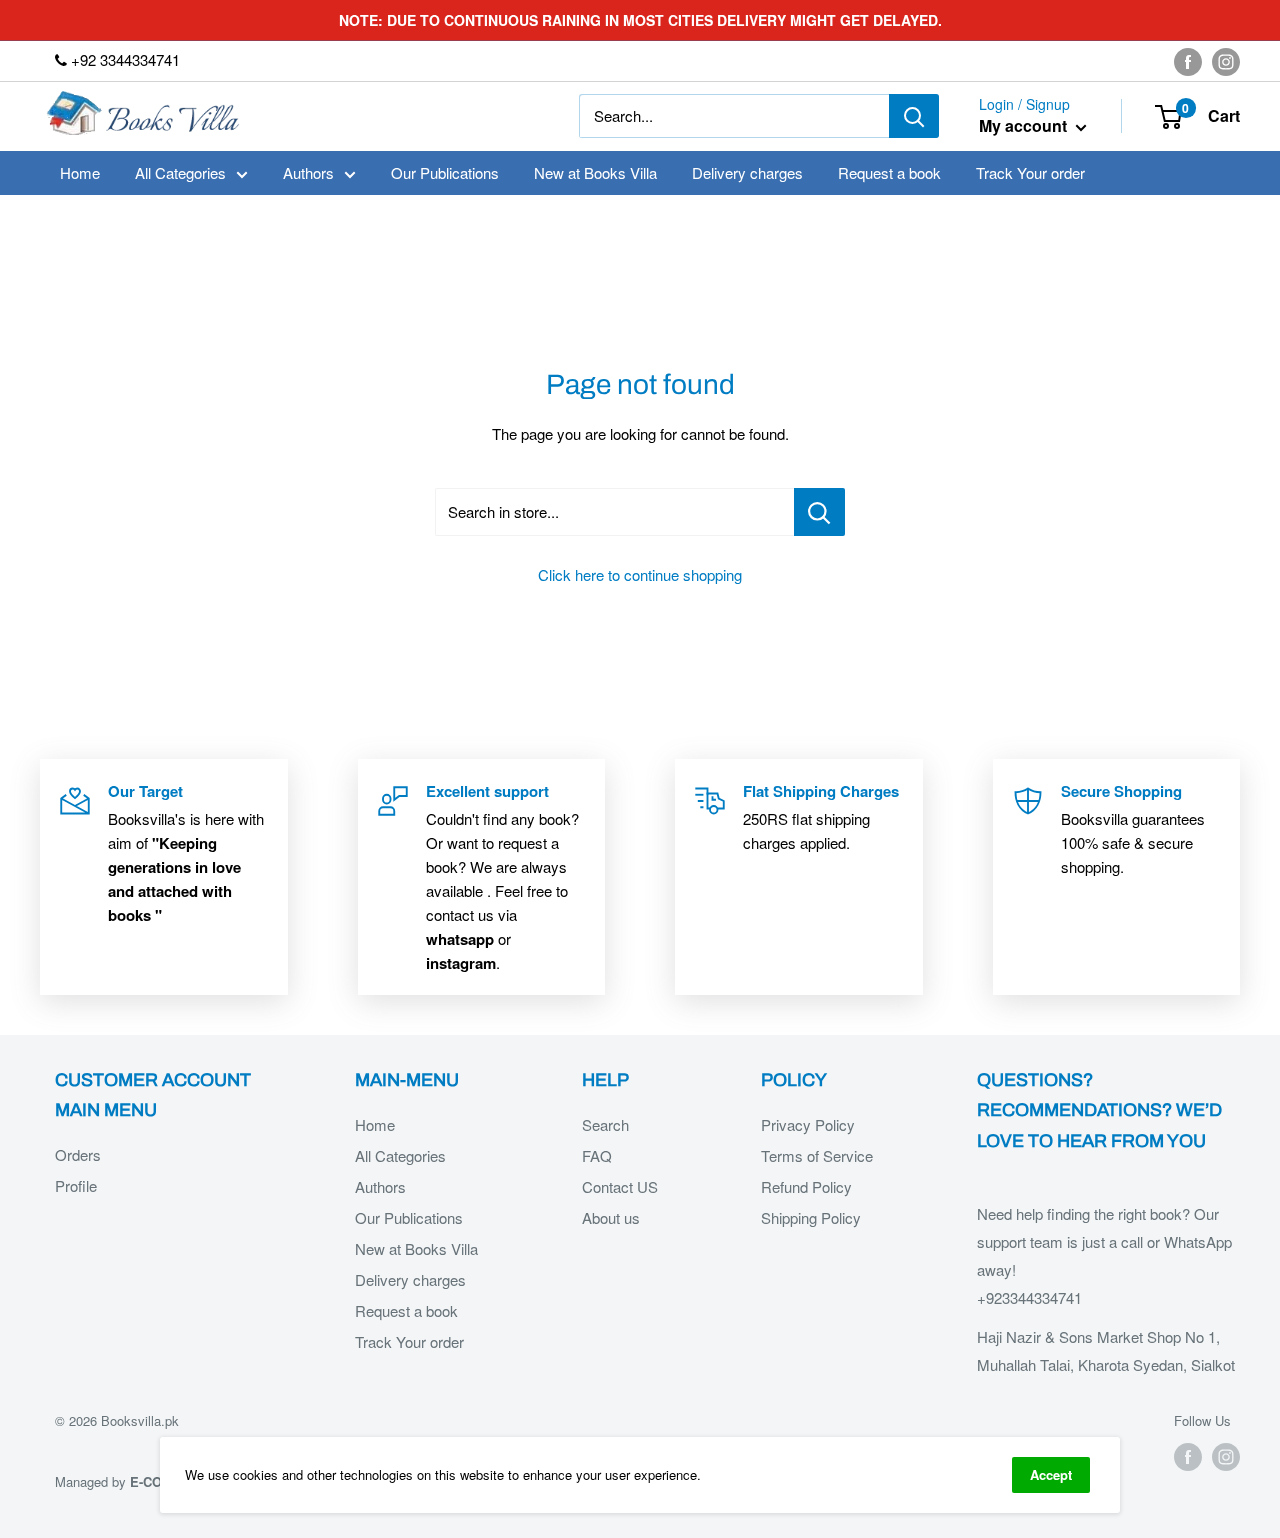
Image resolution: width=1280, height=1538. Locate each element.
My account (1025, 126)
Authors (308, 172)
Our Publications (445, 172)
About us (611, 1217)
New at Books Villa (595, 172)
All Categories (180, 172)
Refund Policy (806, 1186)
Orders (78, 1154)
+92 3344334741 (123, 59)
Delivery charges (747, 172)
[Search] (914, 116)
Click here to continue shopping (640, 574)
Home (80, 172)
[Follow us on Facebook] (1188, 61)
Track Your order (1030, 172)
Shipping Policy (811, 1217)
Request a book (889, 172)
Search (605, 1124)
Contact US (620, 1186)
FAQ (597, 1155)
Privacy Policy (808, 1124)
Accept (1051, 1474)
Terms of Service (817, 1155)
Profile (76, 1185)
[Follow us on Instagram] (1226, 61)
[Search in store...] (819, 512)
